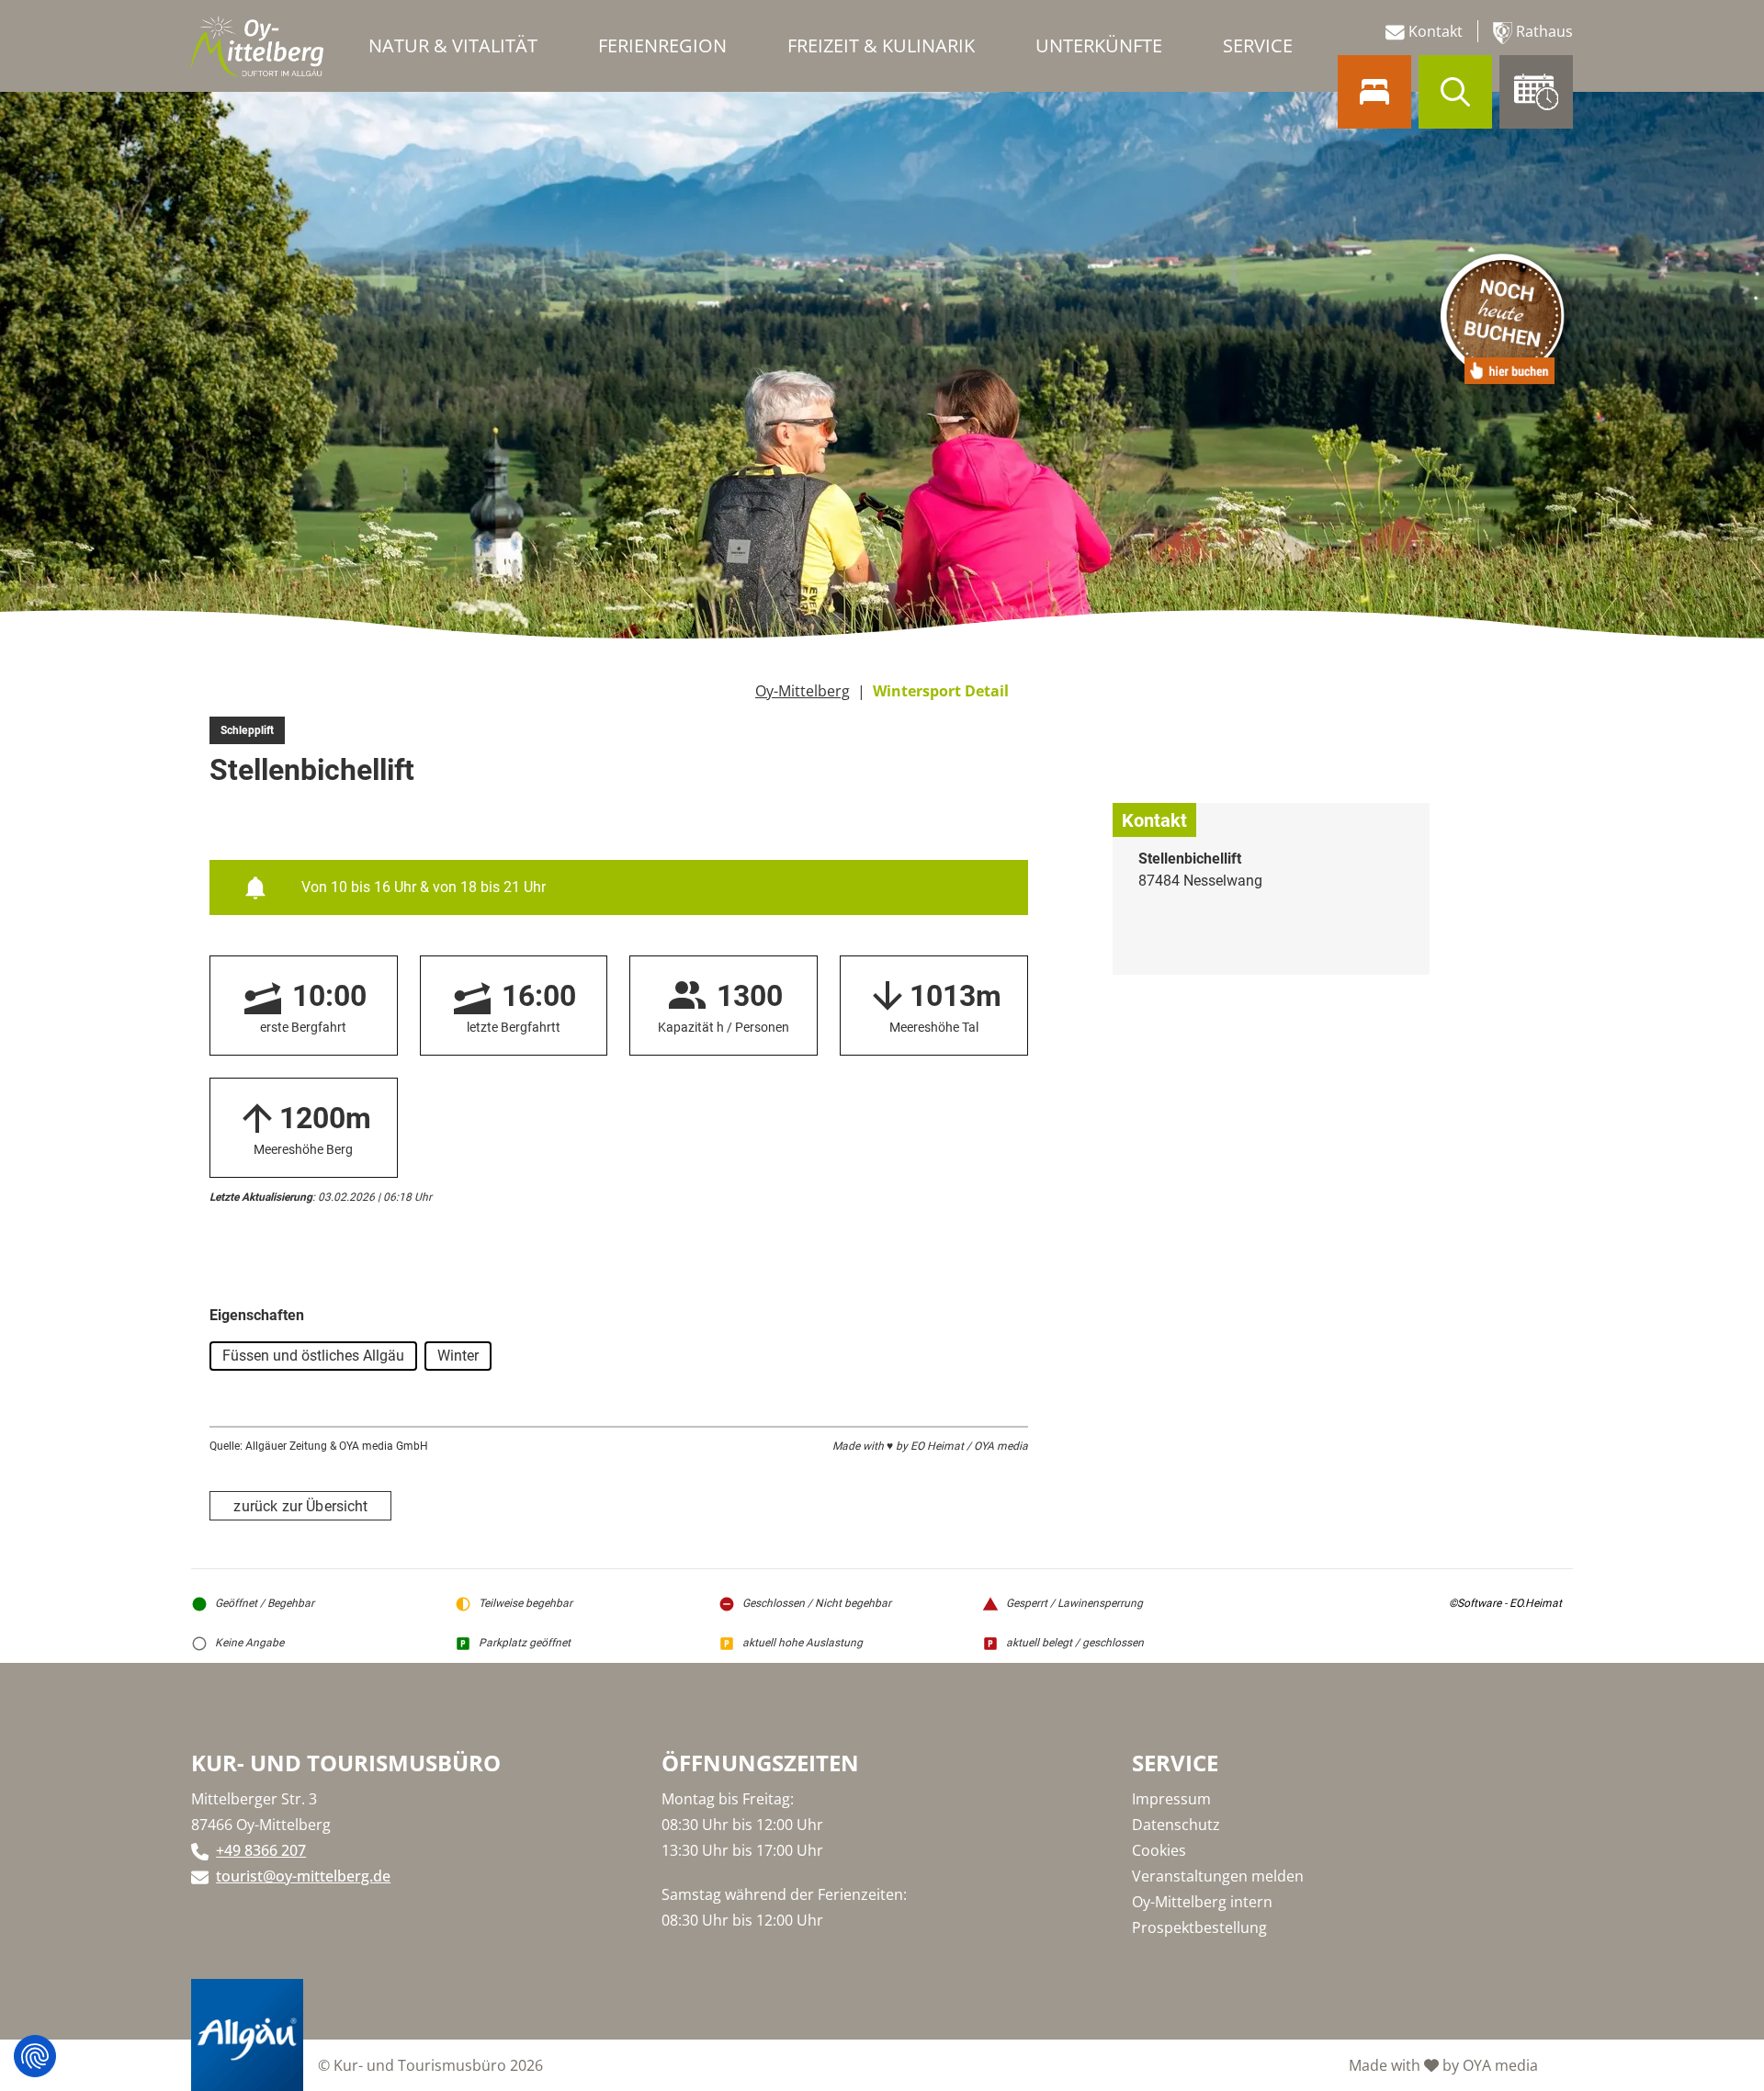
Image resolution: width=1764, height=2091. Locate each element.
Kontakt (1434, 31)
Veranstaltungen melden (1218, 1876)
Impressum (1171, 1799)
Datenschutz (1176, 1825)
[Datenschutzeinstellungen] (35, 2056)
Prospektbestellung (1199, 1927)
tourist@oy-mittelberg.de (303, 1876)
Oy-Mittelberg (803, 691)
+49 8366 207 (261, 1850)
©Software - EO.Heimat (1505, 1603)
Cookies (1159, 1850)
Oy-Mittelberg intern (1202, 1902)
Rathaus (1543, 31)
